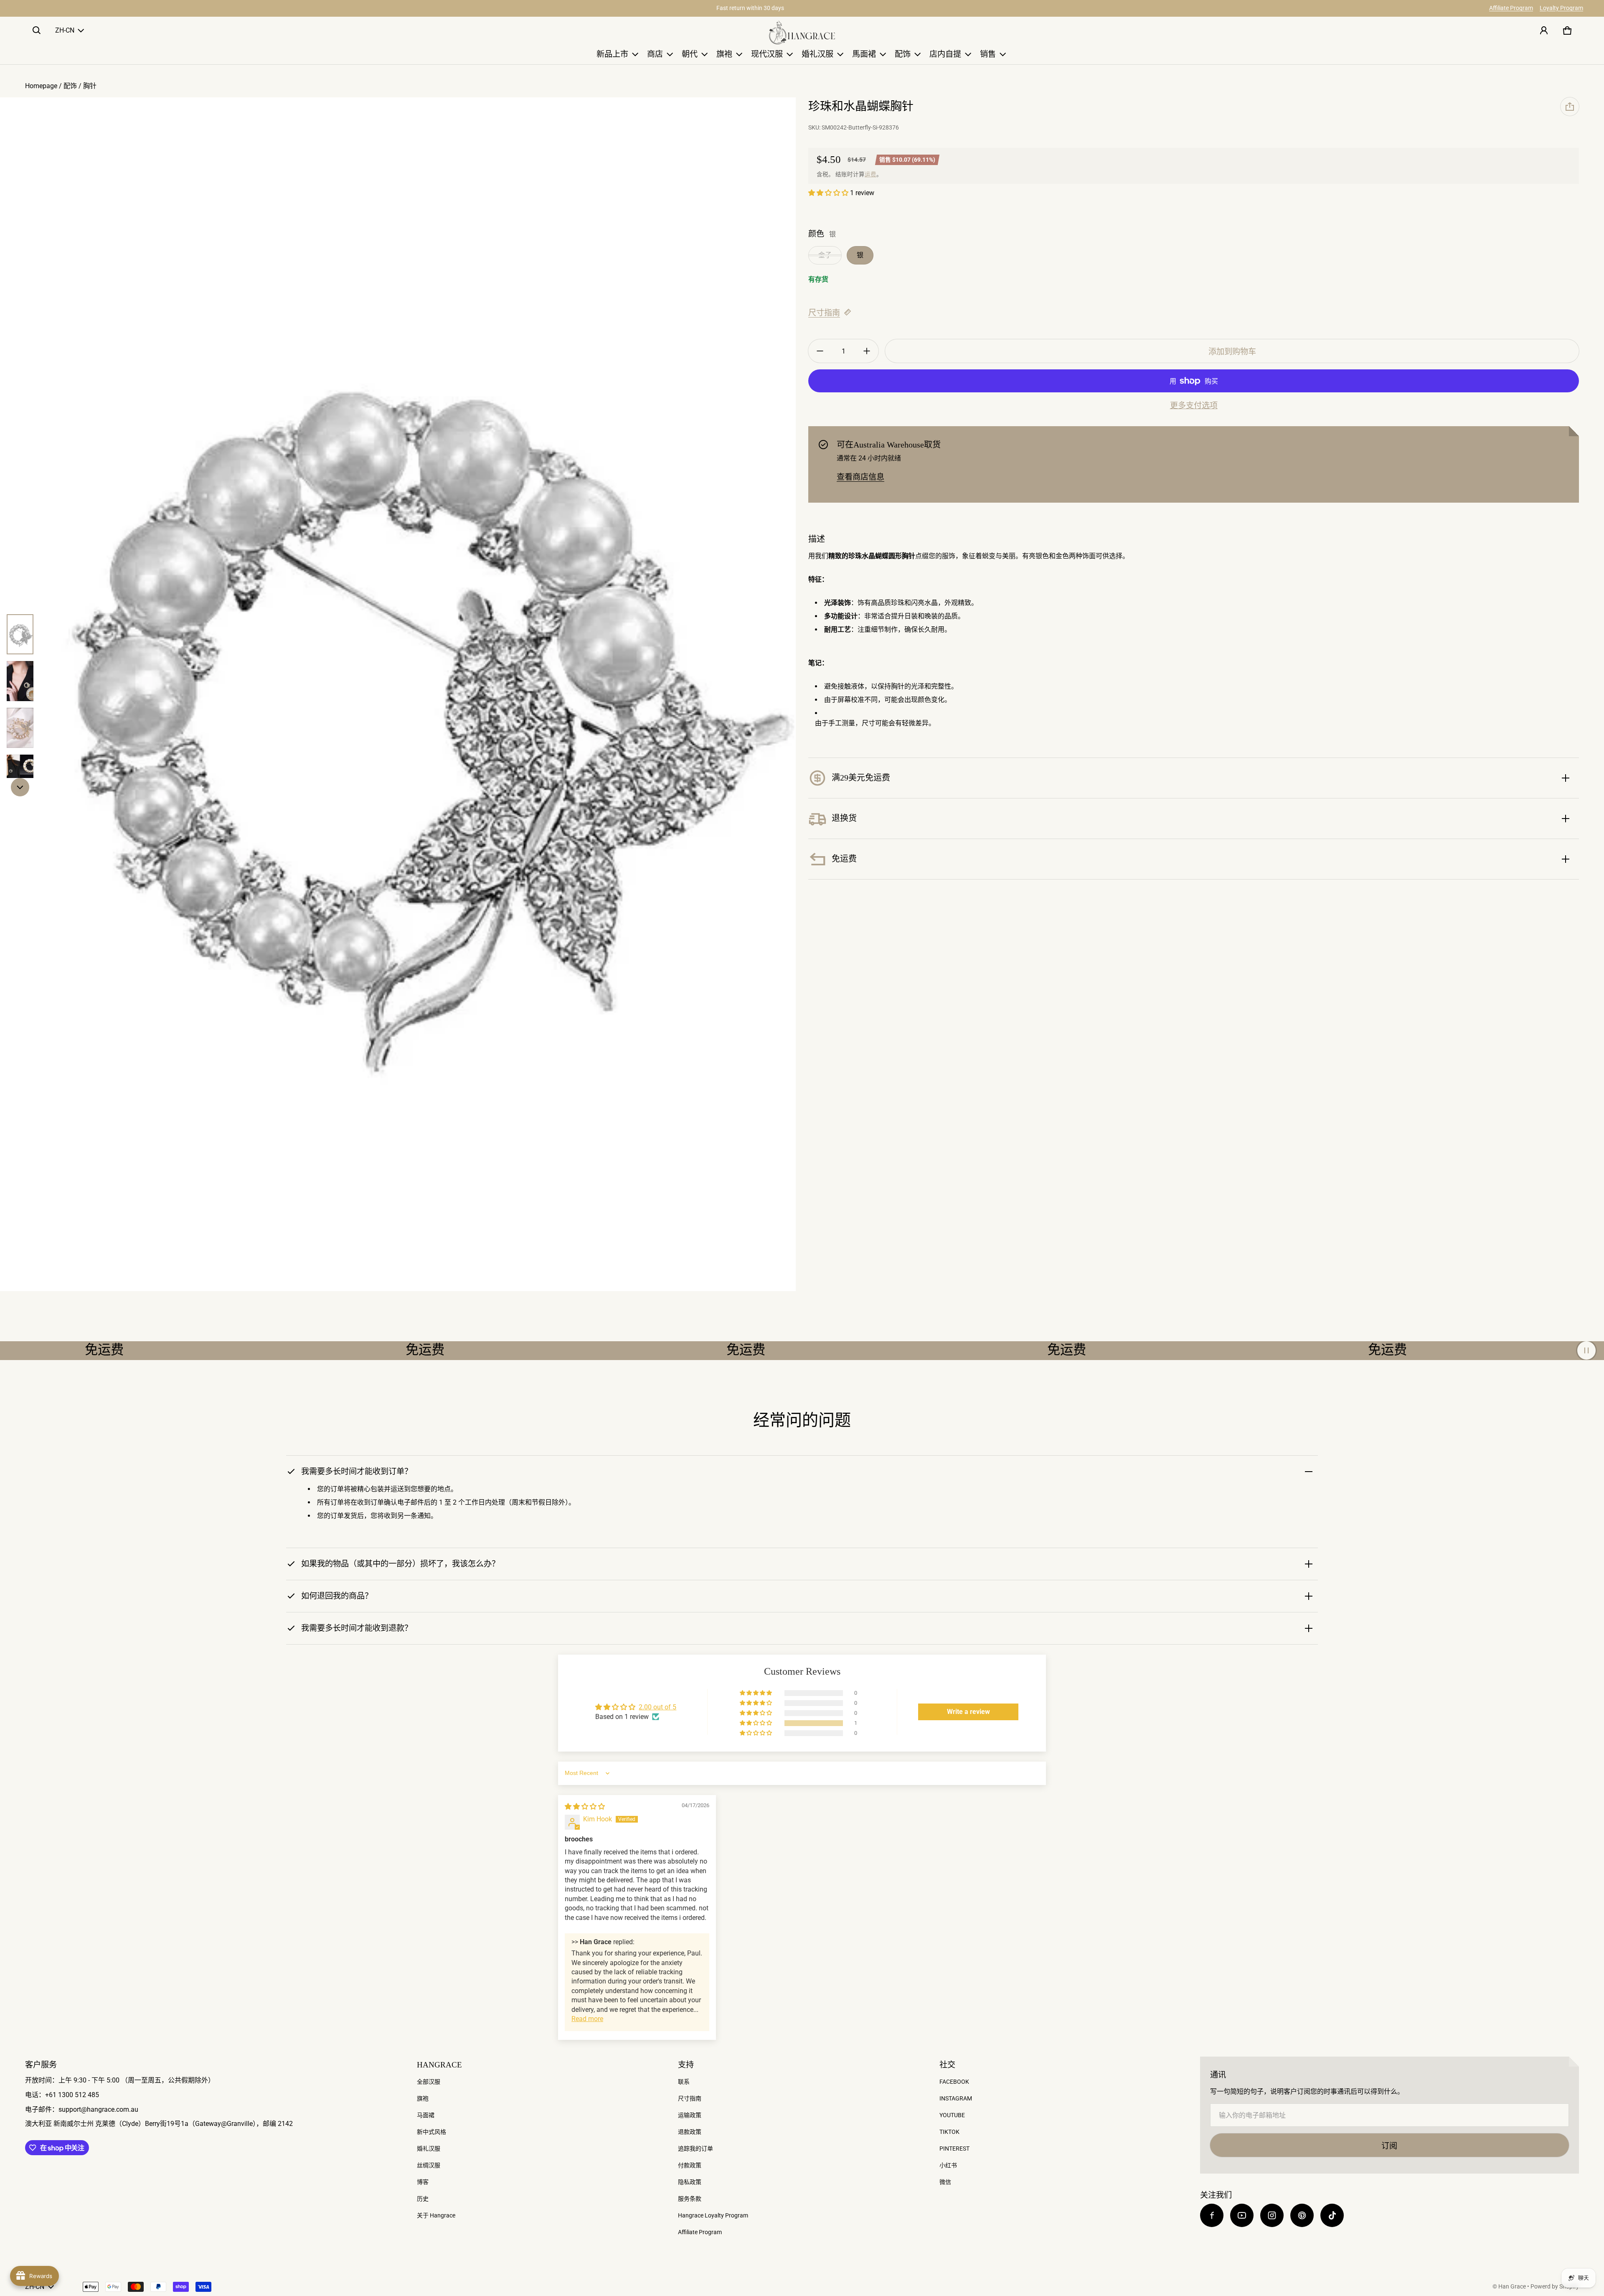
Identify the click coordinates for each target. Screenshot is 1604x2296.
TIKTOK (949, 2132)
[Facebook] (1212, 2215)
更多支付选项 (1194, 406)
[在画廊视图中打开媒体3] (20, 728)
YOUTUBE (952, 2115)
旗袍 (423, 2098)
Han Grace (1512, 2286)
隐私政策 (690, 2182)
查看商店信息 (860, 477)
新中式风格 (431, 2132)
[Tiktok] (1332, 2215)
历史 (423, 2199)
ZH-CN (65, 30)
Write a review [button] (968, 1712)
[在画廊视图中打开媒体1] (20, 634)
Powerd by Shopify (1555, 2286)
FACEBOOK (954, 2082)
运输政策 (690, 2115)
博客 (423, 2182)
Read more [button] (587, 2019)
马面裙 (426, 2115)
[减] (820, 351)
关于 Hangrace (436, 2215)
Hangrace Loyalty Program (713, 2215)
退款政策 (690, 2132)
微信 (945, 2182)
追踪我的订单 (695, 2149)
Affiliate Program (1511, 8)
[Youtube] (1242, 2215)
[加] (867, 351)
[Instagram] (1272, 2215)
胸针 (90, 86)
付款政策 (690, 2165)
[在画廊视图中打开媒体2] (20, 681)
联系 (684, 2082)
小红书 (948, 2165)
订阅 (1389, 2146)
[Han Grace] (802, 33)
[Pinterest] (1302, 2215)
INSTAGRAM (956, 2098)
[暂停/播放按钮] (1586, 1350)
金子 (825, 255)
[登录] (1544, 31)
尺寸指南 (824, 313)
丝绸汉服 (429, 2165)
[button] (37, 31)
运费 (871, 174)
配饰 (70, 86)
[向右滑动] (20, 787)
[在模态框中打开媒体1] (398, 694)
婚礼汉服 (429, 2149)
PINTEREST (954, 2149)
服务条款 (690, 2199)
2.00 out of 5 (657, 1707)
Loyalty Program (1561, 8)
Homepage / (44, 86)
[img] (585, 1807)
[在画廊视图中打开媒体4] (20, 775)
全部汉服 (429, 2082)
